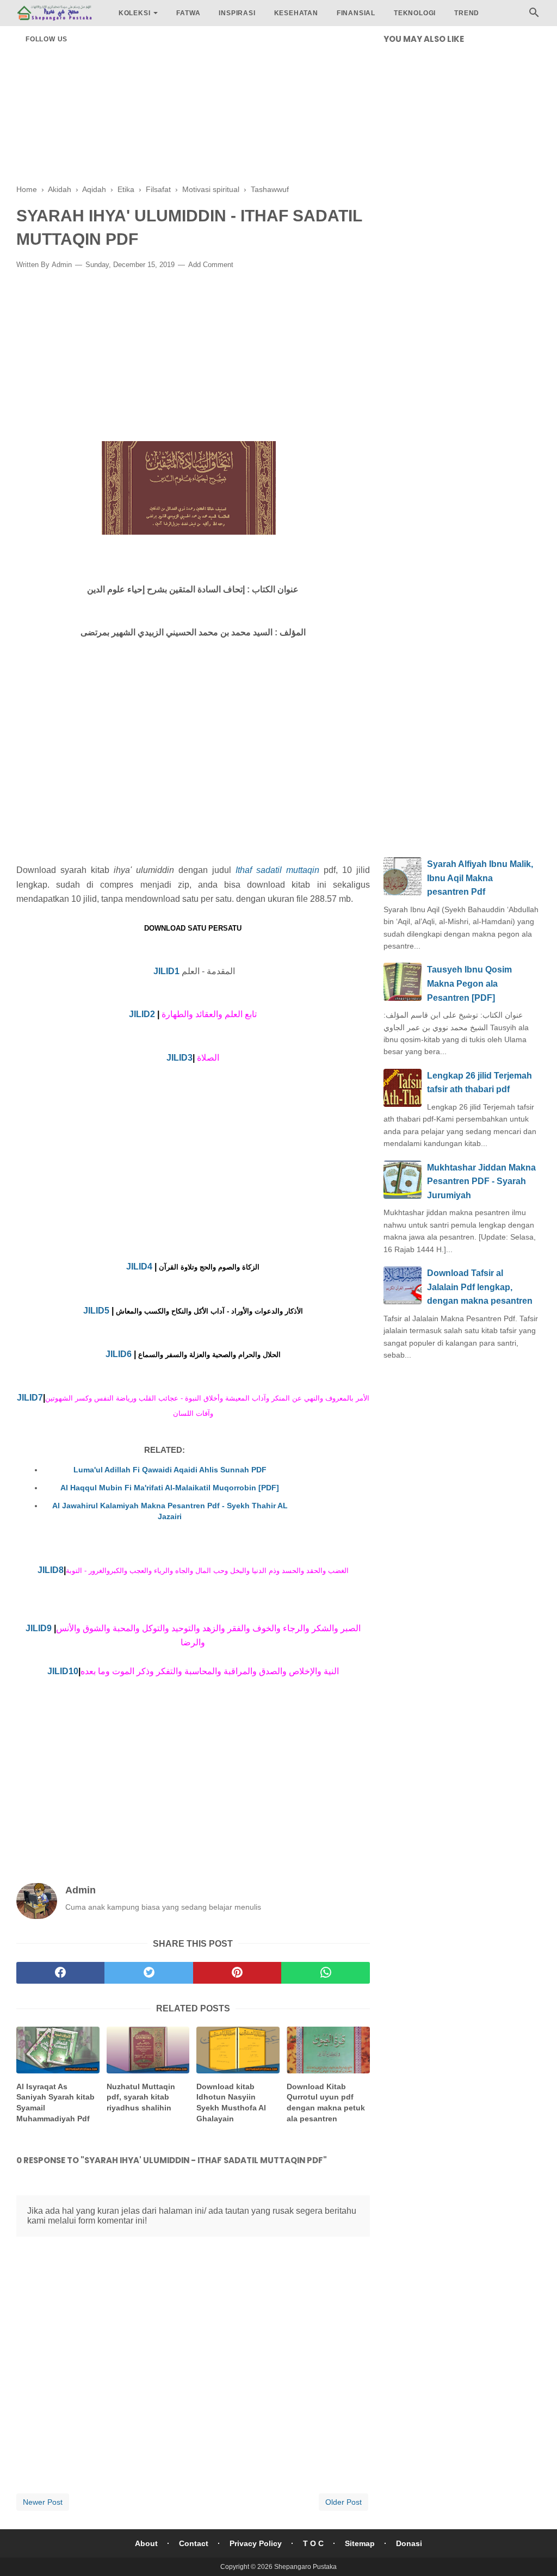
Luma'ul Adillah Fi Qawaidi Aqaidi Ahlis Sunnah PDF (170, 1470)
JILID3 (180, 1058)
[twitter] (148, 1973)
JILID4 (139, 1267)
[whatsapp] (325, 1973)
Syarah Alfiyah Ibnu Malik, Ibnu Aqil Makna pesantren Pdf (480, 878)
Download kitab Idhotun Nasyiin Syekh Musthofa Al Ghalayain (231, 2103)
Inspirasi (237, 13)
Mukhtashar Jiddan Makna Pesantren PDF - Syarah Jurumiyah (481, 1181)
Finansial (356, 13)
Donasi (409, 2543)
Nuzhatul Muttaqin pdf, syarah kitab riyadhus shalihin (141, 2097)
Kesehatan (296, 13)
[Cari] (534, 16)
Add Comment (211, 265)
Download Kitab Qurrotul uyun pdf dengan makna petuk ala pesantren (326, 2103)
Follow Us (47, 39)
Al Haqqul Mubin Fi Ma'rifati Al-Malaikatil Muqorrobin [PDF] (170, 1488)
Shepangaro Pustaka (305, 2567)
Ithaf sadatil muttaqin (277, 870)
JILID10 (63, 1671)
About (146, 2543)
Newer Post (43, 2502)
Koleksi (135, 13)
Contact (194, 2543)
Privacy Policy (256, 2543)
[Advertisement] (193, 109)
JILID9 (39, 1628)
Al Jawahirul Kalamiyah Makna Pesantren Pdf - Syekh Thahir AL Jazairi (170, 1511)
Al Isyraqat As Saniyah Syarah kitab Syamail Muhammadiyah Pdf (55, 2103)
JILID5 (96, 1311)
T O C (313, 2543)
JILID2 (142, 1014)
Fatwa (188, 13)
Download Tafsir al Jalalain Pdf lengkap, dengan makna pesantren (480, 1287)
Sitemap (360, 2543)
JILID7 (30, 1398)
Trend (467, 13)
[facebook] (60, 1973)
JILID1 (166, 971)
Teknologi (415, 13)
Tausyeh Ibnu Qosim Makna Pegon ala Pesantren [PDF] (469, 983)
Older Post (344, 2502)
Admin (62, 265)
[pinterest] (237, 1973)
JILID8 (51, 1570)
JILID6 (119, 1354)
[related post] (58, 2050)
